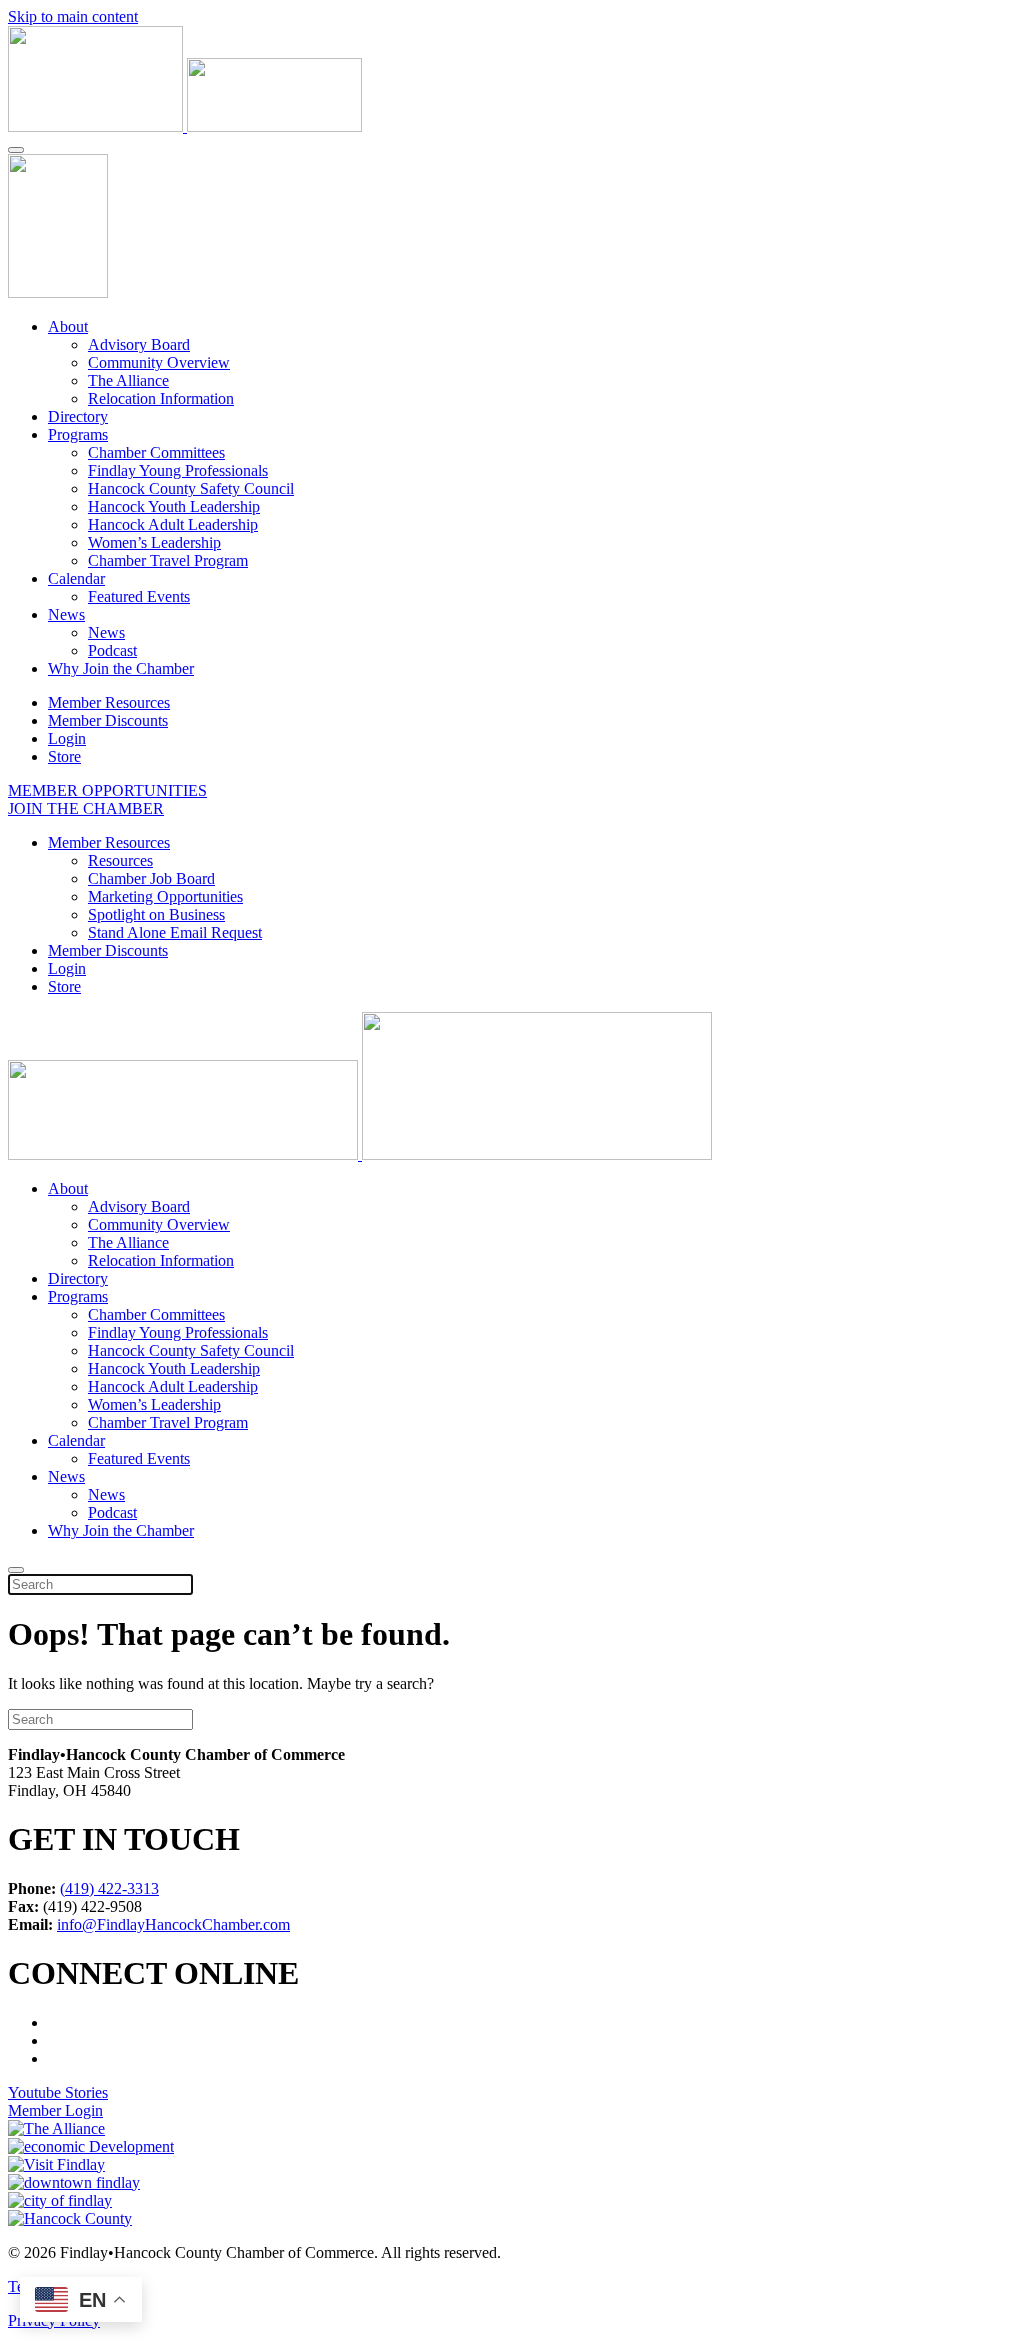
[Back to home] (185, 126)
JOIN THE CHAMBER (86, 808)
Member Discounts (108, 720)
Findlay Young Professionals (178, 470)
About (68, 326)
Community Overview (159, 362)
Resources (120, 860)
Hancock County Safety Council (191, 488)
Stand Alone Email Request (175, 932)
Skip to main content (73, 16)
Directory (78, 416)
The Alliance (128, 380)
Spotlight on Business (156, 914)
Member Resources (109, 702)
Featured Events (139, 596)
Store (64, 756)
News (66, 614)
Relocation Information (161, 398)
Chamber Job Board (151, 878)
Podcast (112, 650)
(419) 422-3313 (109, 1888)
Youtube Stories (58, 2092)
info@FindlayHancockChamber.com (173, 1924)
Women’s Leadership (154, 542)
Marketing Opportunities (165, 896)
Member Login (55, 2110)
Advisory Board (139, 344)
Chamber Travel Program (168, 560)
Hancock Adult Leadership (173, 524)
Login (67, 738)
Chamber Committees (156, 452)
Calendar (76, 578)
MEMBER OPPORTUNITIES (107, 790)
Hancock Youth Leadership (174, 506)
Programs (78, 434)
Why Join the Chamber (121, 668)
